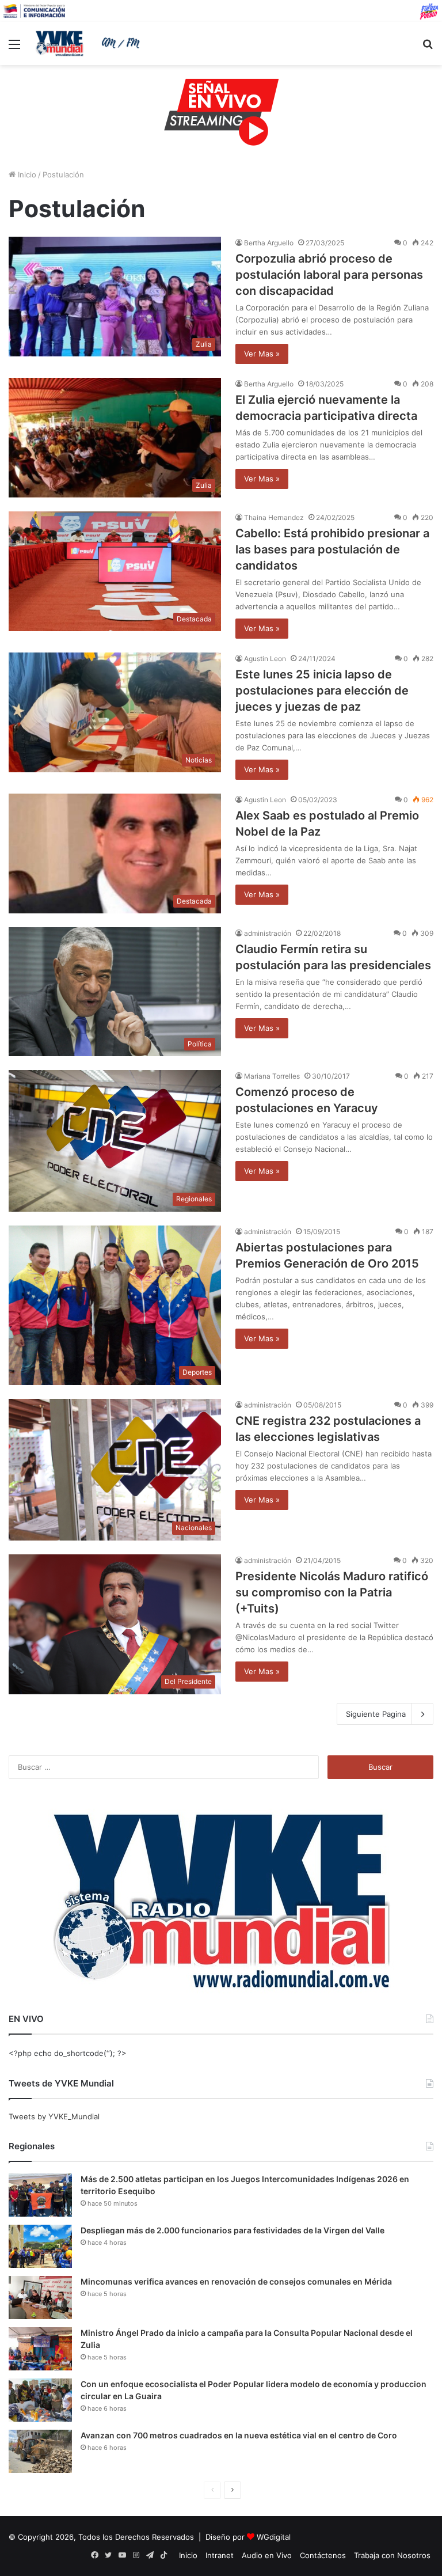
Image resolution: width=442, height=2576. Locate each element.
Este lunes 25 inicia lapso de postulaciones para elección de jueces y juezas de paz (322, 691)
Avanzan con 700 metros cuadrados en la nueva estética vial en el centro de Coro (239, 2435)
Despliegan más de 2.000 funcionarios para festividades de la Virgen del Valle (233, 2230)
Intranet (220, 2555)
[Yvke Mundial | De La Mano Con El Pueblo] (90, 43)
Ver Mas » (262, 354)
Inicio (26, 174)
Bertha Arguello (269, 243)
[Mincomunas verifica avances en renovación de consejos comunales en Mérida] (40, 2298)
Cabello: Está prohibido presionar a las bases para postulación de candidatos (332, 549)
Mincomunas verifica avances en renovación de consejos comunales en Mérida (236, 2281)
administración (268, 933)
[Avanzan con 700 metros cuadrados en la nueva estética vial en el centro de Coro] (40, 2451)
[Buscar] (428, 48)
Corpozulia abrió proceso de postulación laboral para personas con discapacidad (329, 275)
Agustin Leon (265, 659)
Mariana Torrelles (272, 1076)
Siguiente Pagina (376, 1714)
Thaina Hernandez (274, 517)
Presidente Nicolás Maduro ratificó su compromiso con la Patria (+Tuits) (332, 1592)
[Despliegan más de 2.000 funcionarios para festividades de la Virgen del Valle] (40, 2246)
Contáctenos (323, 2555)
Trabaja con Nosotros (392, 2555)
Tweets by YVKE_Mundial (54, 2116)
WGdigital (274, 2537)
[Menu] (14, 48)
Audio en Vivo (267, 2555)
